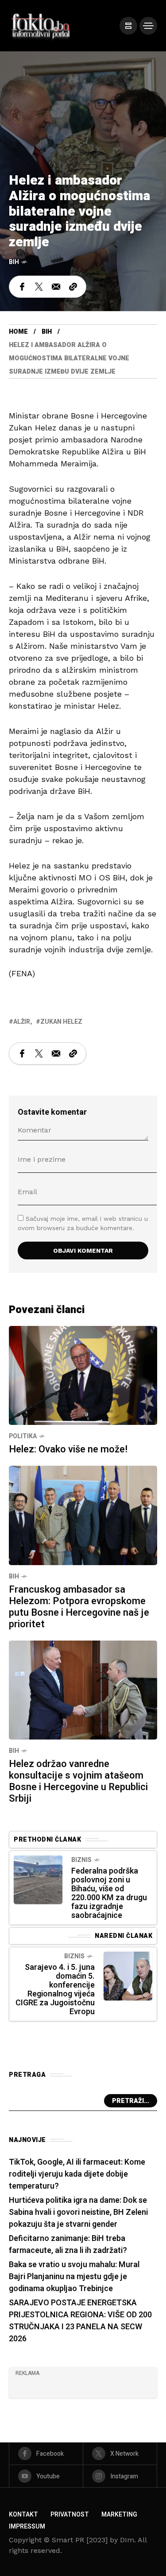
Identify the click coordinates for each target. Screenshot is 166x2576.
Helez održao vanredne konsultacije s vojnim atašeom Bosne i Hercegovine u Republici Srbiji (78, 1781)
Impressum (27, 2527)
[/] (128, 26)
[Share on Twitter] (39, 287)
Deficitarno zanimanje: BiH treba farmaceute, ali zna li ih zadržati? (68, 2245)
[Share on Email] (56, 287)
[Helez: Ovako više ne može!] (83, 1375)
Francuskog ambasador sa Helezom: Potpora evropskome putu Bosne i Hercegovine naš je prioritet (79, 1607)
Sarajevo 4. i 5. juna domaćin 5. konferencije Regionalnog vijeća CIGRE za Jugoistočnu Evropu (55, 1990)
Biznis (81, 1860)
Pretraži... (131, 2101)
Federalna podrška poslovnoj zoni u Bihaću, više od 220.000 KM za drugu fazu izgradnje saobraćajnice (109, 1893)
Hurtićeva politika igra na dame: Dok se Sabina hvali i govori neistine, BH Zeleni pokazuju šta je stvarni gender (78, 2212)
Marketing (119, 2515)
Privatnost (70, 2515)
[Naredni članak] (128, 1976)
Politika (23, 1436)
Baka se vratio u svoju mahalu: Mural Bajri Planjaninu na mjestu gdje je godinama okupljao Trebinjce (74, 2277)
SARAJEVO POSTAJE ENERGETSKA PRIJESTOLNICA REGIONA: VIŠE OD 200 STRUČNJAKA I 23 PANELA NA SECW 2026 (80, 2321)
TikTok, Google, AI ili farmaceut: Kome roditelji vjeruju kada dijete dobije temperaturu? (77, 2174)
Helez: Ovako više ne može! (68, 1449)
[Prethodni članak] (38, 1880)
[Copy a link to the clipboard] (73, 287)
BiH (14, 262)
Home (18, 332)
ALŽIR (22, 1022)
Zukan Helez (61, 1022)
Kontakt (23, 2515)
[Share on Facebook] (22, 287)
